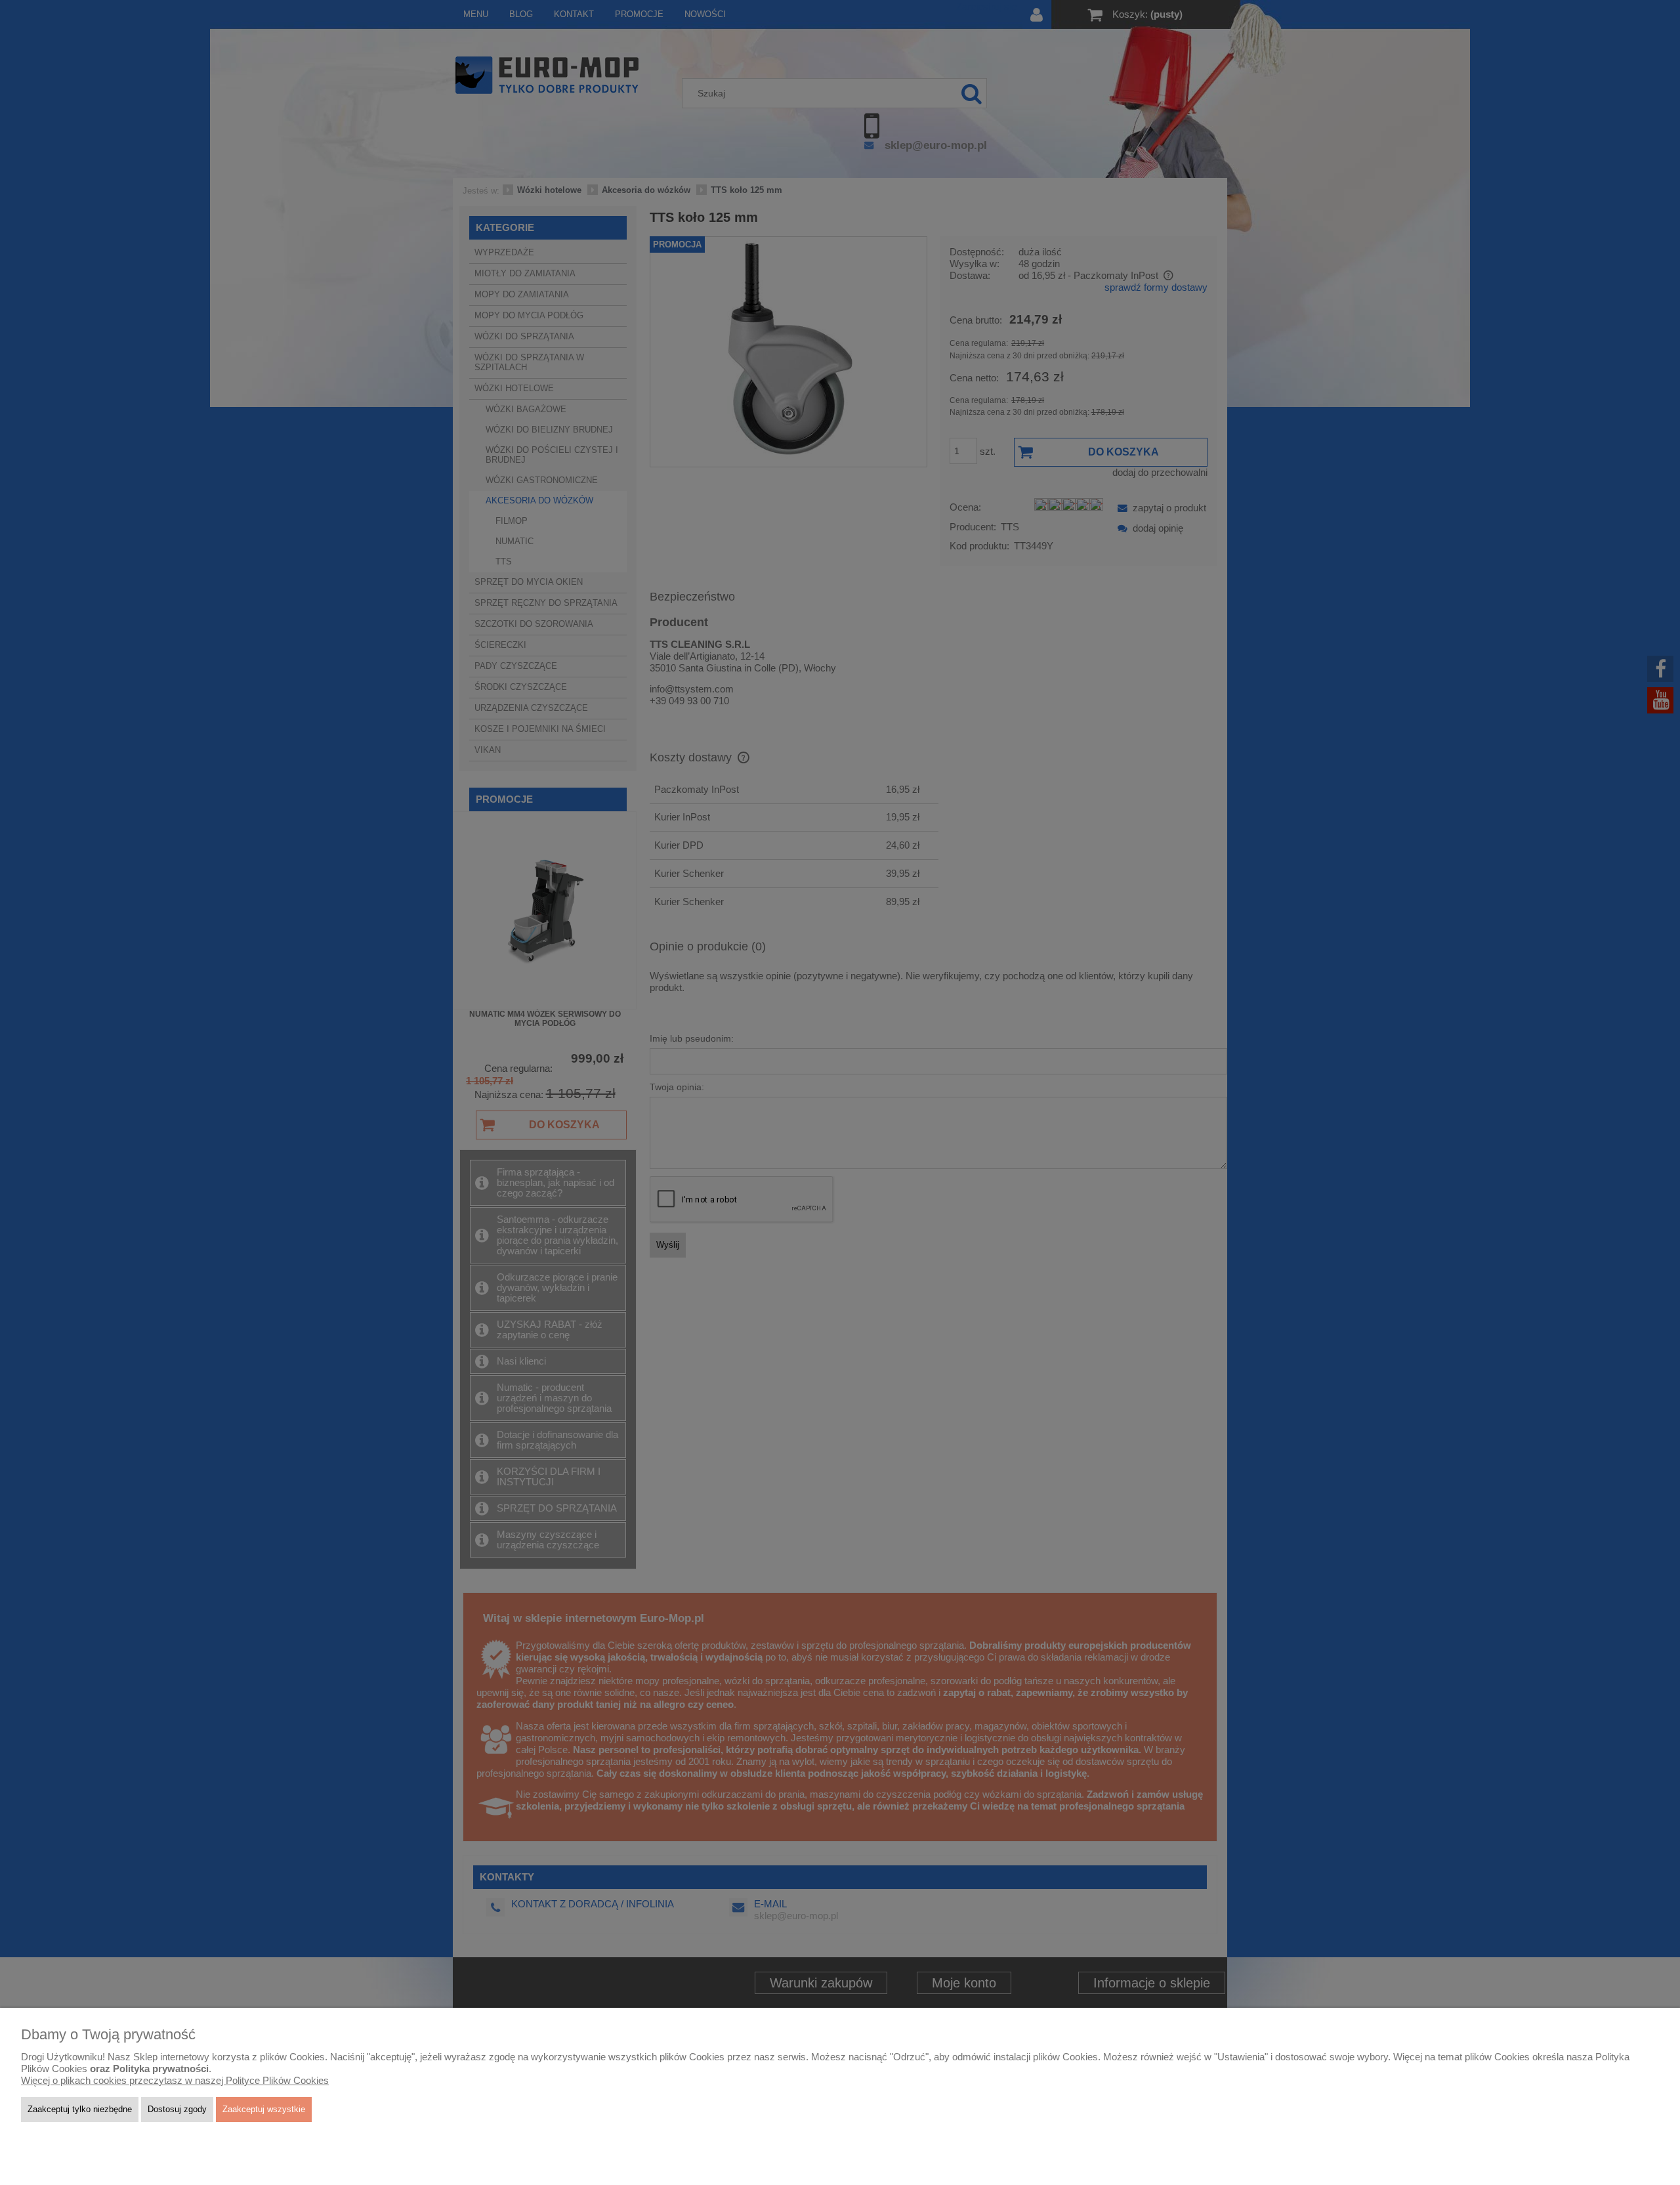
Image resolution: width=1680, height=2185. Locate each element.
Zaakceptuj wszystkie (264, 2109)
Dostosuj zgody (177, 2109)
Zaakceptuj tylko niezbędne (80, 2109)
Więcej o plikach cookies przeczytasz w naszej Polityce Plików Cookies (175, 2081)
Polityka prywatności (161, 2069)
